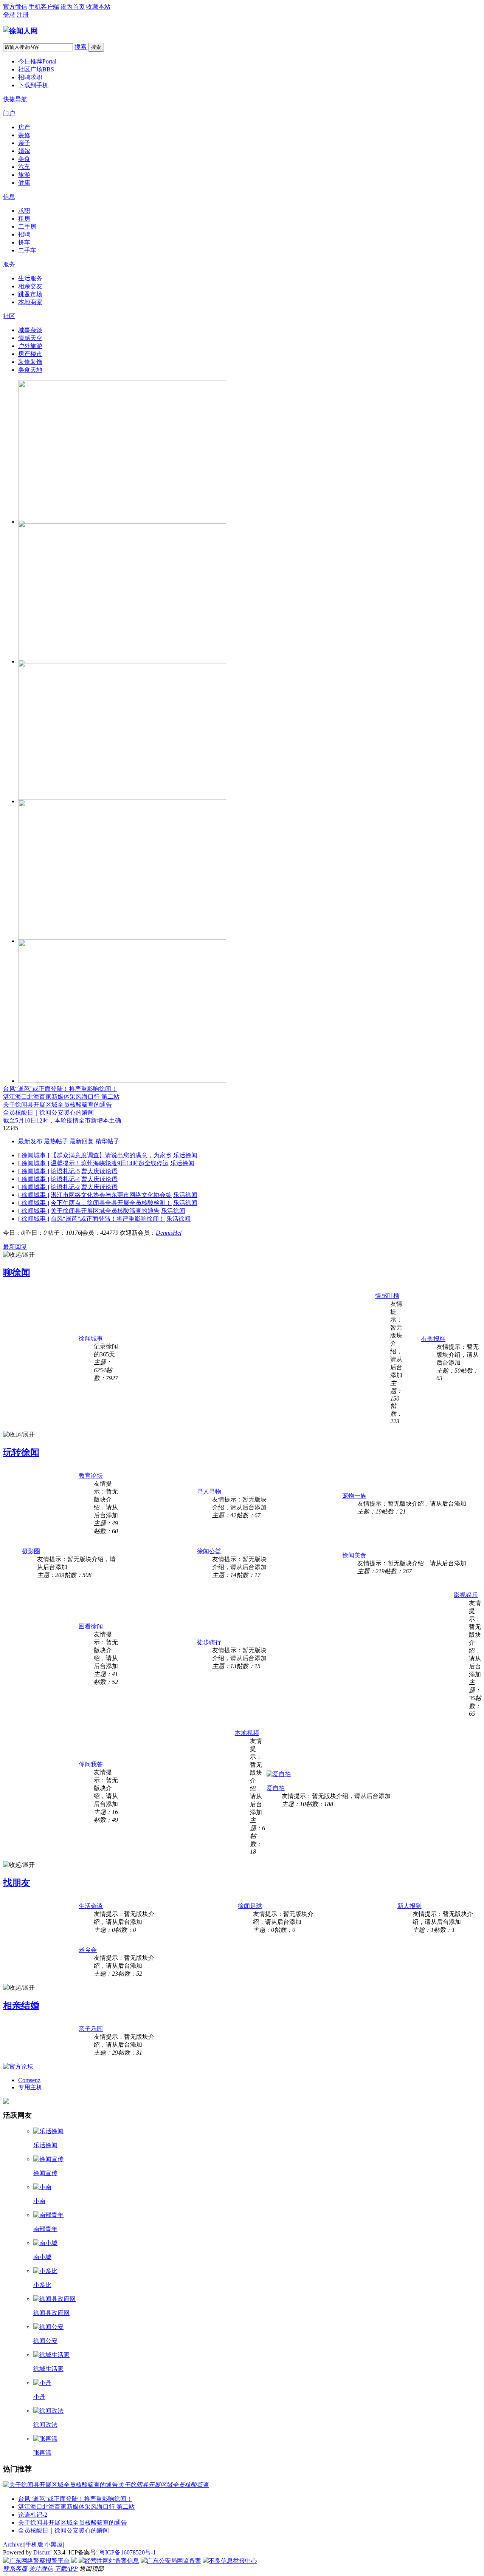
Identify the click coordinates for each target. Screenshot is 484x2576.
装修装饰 (30, 362)
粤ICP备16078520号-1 (127, 2552)
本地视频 (247, 1733)
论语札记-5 (65, 1171)
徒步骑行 (209, 1642)
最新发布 (30, 1141)
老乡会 (88, 1950)
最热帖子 (56, 1141)
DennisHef (169, 1233)
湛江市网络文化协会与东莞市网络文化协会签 (111, 1195)
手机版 (34, 2544)
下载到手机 (33, 85)
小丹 (39, 2397)
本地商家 (30, 302)
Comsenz (29, 2080)
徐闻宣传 (45, 2173)
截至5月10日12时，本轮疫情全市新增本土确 (62, 1120)
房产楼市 (30, 354)
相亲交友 (30, 286)
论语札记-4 (65, 1179)
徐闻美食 (354, 1555)
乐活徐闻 (185, 1155)
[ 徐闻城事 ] (34, 1155)
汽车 (24, 167)
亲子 (24, 143)
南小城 (42, 2257)
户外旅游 (30, 346)
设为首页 (73, 7)
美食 (24, 159)
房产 (24, 127)
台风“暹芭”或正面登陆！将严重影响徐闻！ (60, 1089)
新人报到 (410, 1906)
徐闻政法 (45, 2425)
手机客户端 (44, 7)
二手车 (27, 250)
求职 (24, 211)
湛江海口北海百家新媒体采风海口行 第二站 (61, 1097)
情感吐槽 (387, 1296)
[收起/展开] (19, 1255)
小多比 (42, 2285)
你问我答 (91, 1764)
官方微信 (15, 7)
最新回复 (82, 1141)
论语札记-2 (65, 1187)
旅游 (24, 175)
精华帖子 (107, 1141)
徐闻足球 (250, 1906)
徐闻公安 (45, 2341)
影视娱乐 (466, 1595)
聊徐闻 (17, 1273)
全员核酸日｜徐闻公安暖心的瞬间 (48, 1113)
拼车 (24, 242)
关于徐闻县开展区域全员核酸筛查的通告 (57, 1105)
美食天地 (30, 370)
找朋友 (17, 1883)
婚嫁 (24, 151)
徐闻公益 (209, 1551)
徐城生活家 (48, 2369)
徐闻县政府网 (51, 2313)
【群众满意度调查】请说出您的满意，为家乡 (111, 1155)
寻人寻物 (209, 1491)
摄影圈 (31, 1551)
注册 (23, 15)
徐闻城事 (91, 1338)
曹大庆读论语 (99, 1171)
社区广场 (36, 69)
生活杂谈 (91, 1906)
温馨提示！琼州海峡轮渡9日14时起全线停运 (110, 1163)
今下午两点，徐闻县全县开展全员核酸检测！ (111, 1203)
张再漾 (42, 2453)
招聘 (24, 234)
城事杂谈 (30, 330)
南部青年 (45, 2229)
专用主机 (30, 2087)
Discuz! (43, 2552)
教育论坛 (91, 1476)
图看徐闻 (91, 1626)
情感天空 (30, 338)
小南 (39, 2201)
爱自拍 (276, 1788)
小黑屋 (54, 2544)
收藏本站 (98, 7)
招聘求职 (30, 77)
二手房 (27, 227)
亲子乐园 (91, 2029)
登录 (9, 15)
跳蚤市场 (30, 294)
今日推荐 (37, 61)
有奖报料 (433, 1339)
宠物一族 (354, 1496)
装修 (24, 135)
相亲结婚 (21, 2005)
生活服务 (30, 278)
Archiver (14, 2544)
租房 (24, 219)
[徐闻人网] (20, 31)
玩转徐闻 (21, 1452)
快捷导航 (15, 99)
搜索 (81, 47)
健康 (24, 183)
